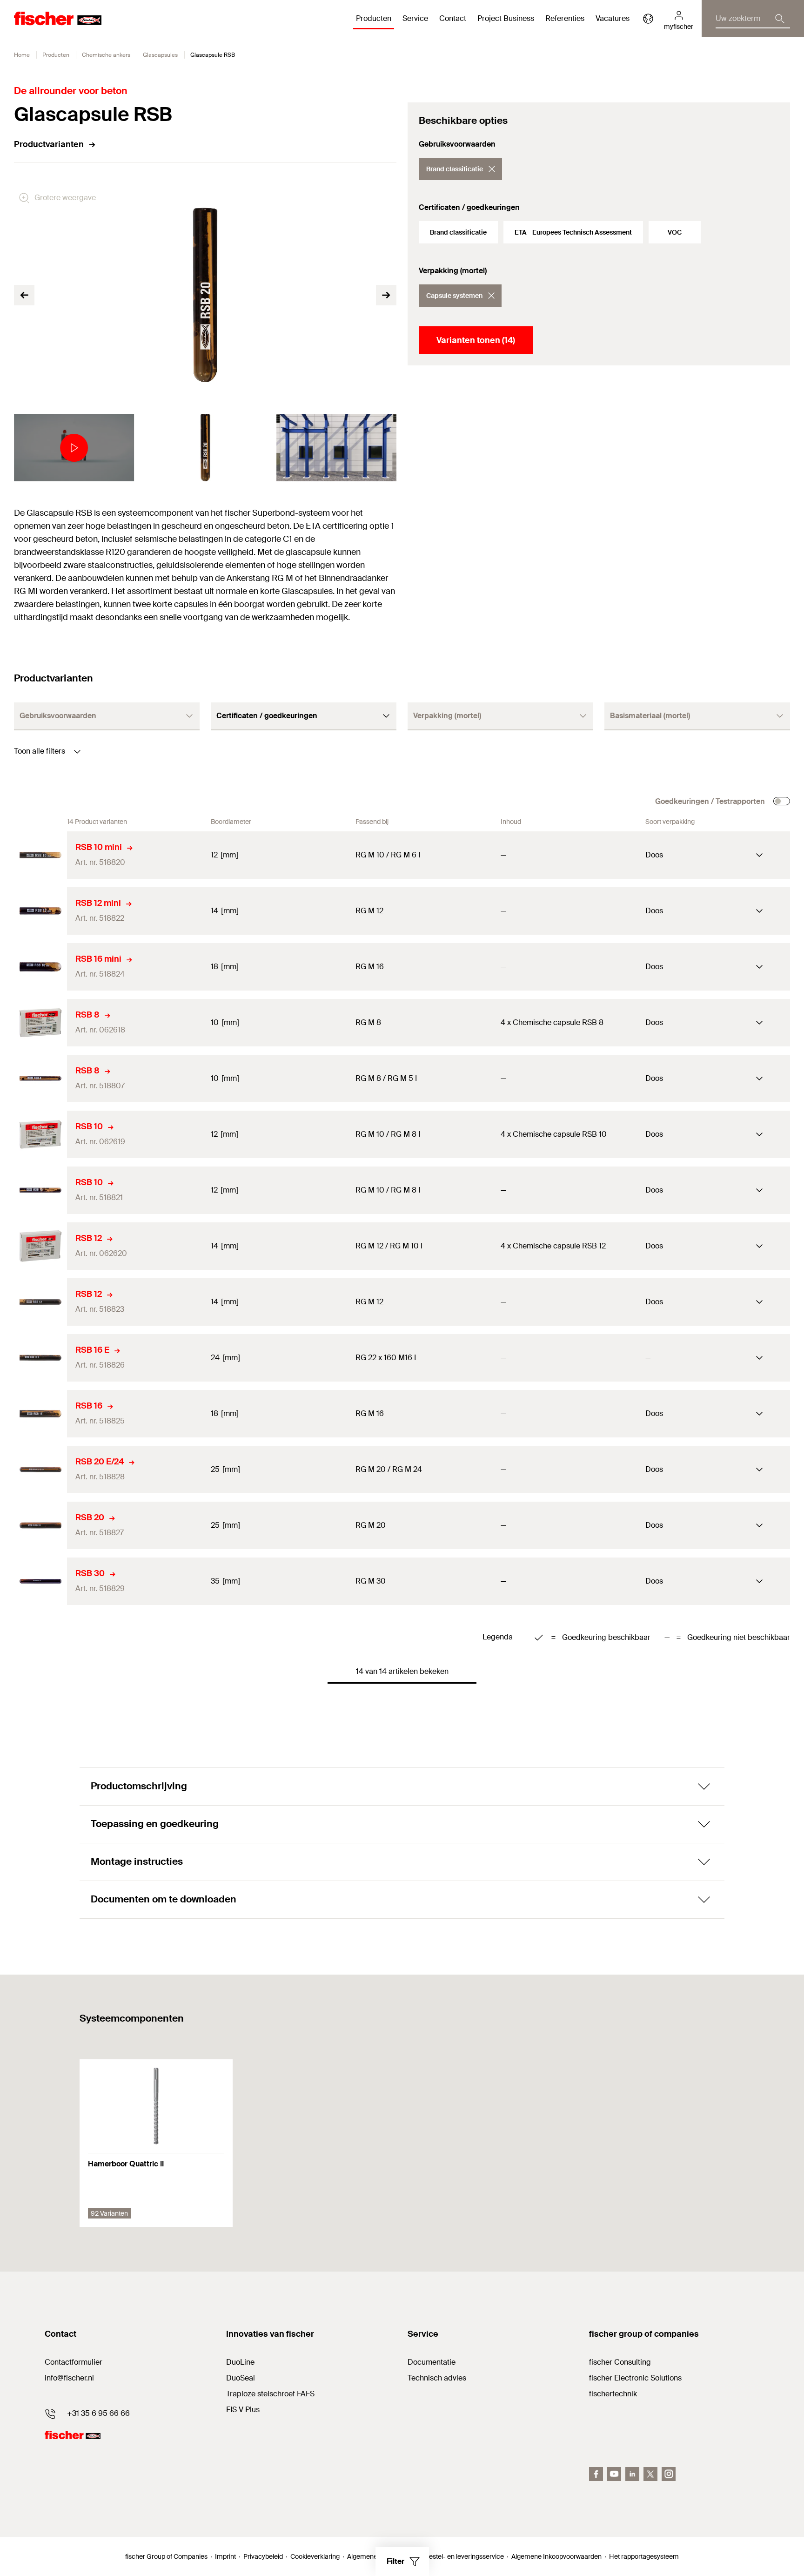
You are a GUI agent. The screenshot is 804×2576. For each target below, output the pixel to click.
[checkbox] (782, 801)
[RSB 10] (40, 1134)
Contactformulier (74, 2362)
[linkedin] (632, 2474)
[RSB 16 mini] (40, 967)
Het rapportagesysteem (644, 2556)
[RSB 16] (40, 1414)
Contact (453, 18)
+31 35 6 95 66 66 (98, 2413)
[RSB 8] (40, 1023)
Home (22, 55)
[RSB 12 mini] (40, 911)
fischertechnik (613, 2394)
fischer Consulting (620, 2362)
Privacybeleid (263, 2556)
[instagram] (669, 2474)
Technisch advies (437, 2378)
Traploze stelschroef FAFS (270, 2394)
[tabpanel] (74, 448)
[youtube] (614, 2474)
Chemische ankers (106, 55)
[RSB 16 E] (40, 1358)
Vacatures (613, 18)
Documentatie (432, 2362)
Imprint (225, 2556)
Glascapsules (160, 55)
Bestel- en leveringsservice (464, 2556)
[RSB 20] (40, 1525)
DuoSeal (241, 2378)
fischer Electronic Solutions (635, 2378)
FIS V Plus (243, 2410)
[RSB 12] (40, 1246)
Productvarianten (49, 144)
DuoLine (240, 2362)
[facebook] (596, 2474)
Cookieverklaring (315, 2556)
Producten (56, 55)
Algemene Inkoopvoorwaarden (556, 2556)
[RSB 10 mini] (40, 855)
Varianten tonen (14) (476, 340)
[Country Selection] (648, 19)
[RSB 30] (40, 1581)
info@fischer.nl (69, 2378)
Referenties (565, 18)
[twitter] (650, 2474)
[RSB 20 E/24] (40, 1470)
